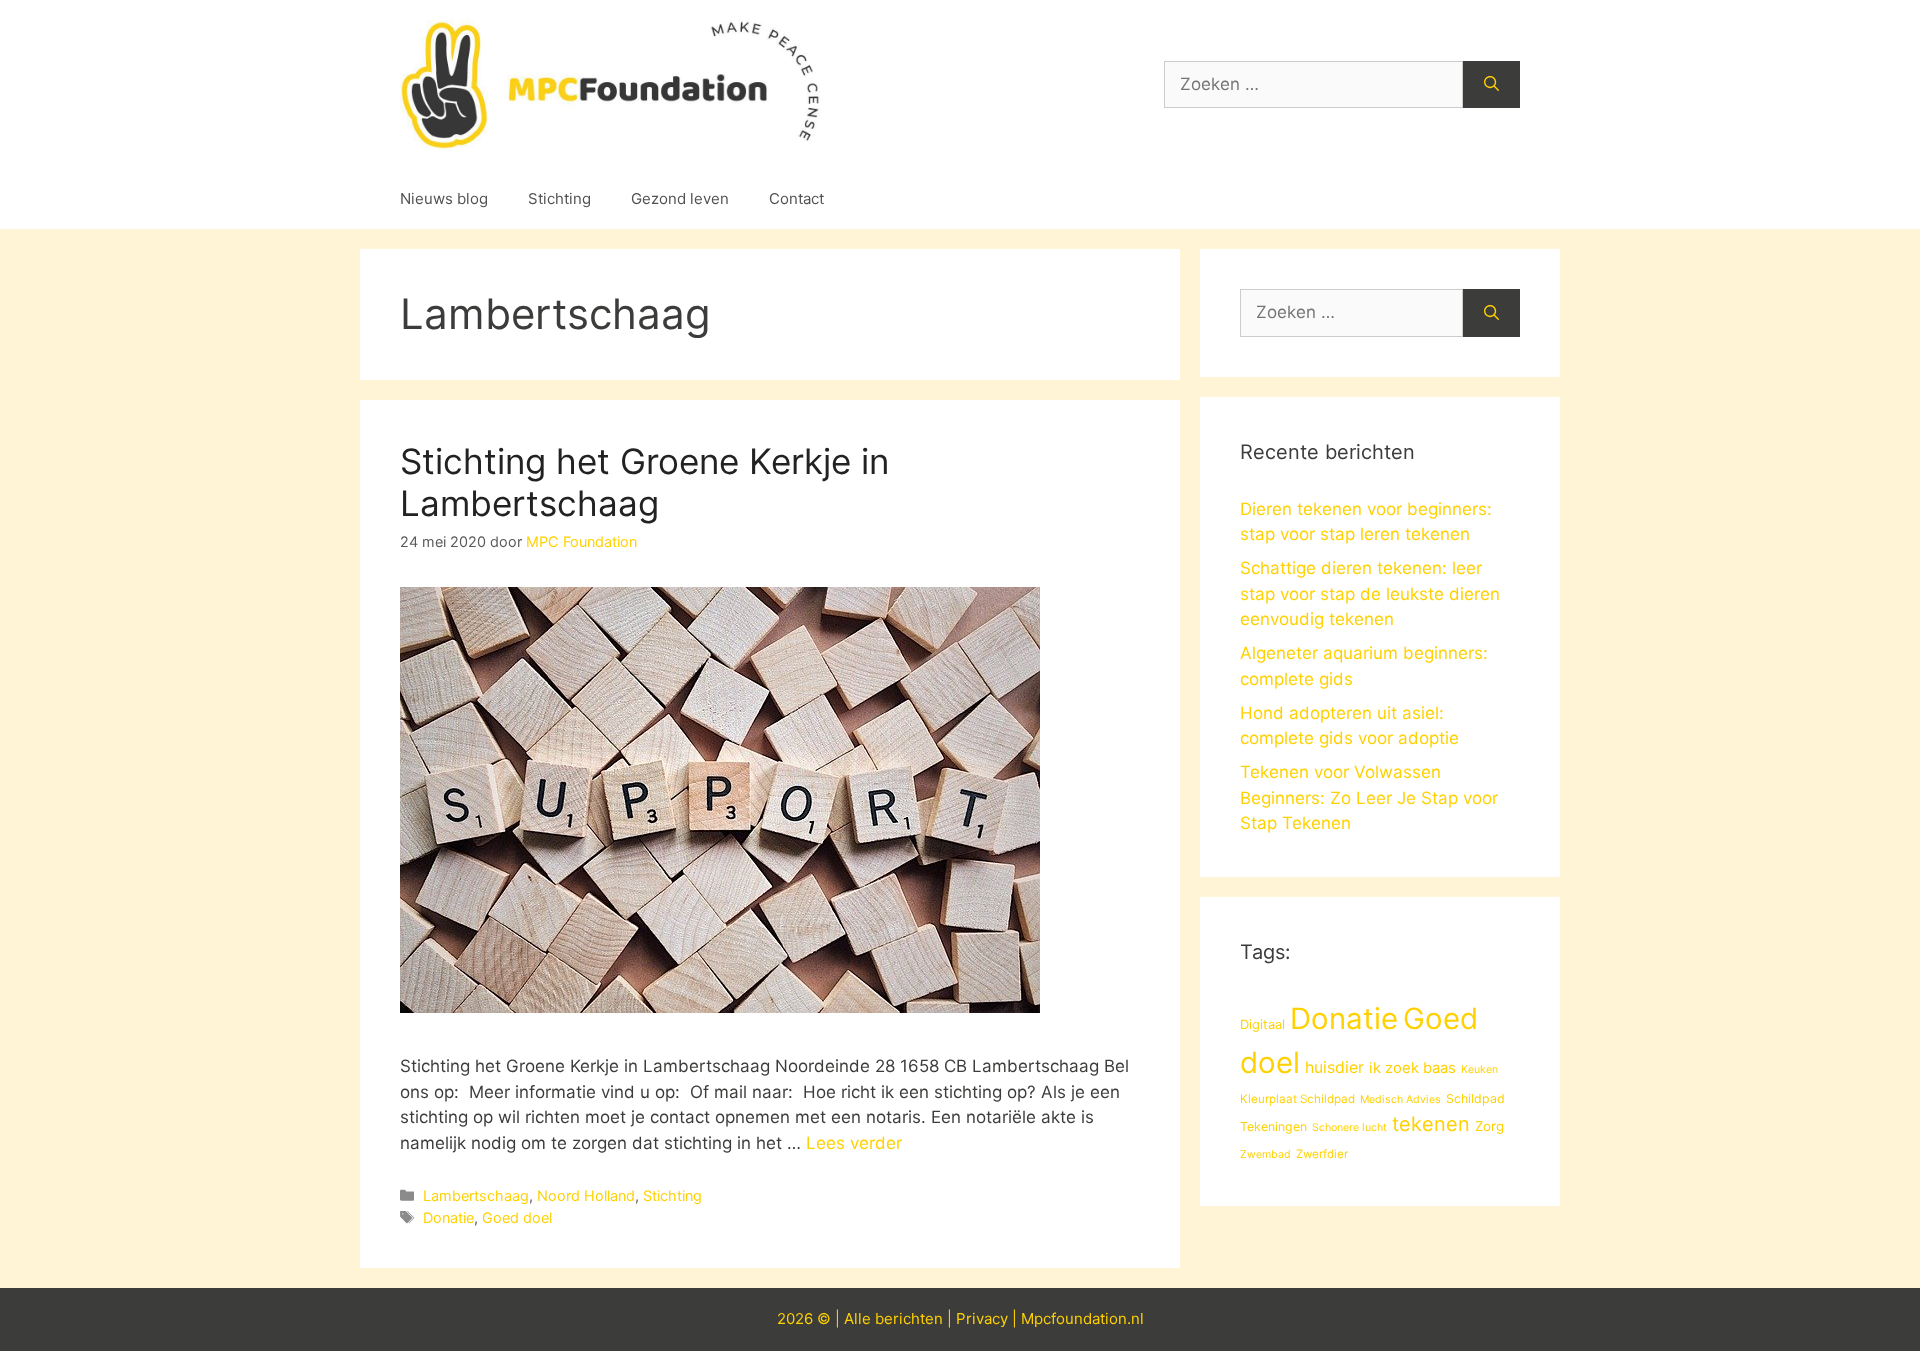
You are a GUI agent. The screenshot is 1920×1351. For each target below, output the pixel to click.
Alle (859, 1318)
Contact (796, 198)
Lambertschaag (476, 1195)
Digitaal (1262, 1024)
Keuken (1479, 1069)
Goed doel (517, 1217)
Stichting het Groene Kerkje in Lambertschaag (644, 482)
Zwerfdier (1322, 1154)
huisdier (1334, 1067)
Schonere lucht (1349, 1127)
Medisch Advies (1400, 1099)
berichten (909, 1318)
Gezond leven (680, 198)
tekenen (1431, 1124)
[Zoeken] (1491, 85)
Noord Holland (586, 1195)
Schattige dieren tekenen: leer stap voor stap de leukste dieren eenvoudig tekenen (1370, 593)
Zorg (1489, 1126)
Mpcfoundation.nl (1082, 1318)
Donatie (448, 1217)
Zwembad (1265, 1154)
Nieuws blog (444, 198)
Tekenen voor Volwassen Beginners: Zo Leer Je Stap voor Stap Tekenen (1369, 797)
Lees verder (854, 1143)
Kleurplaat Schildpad (1297, 1099)
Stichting (559, 198)
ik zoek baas (1412, 1068)
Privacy (982, 1318)
